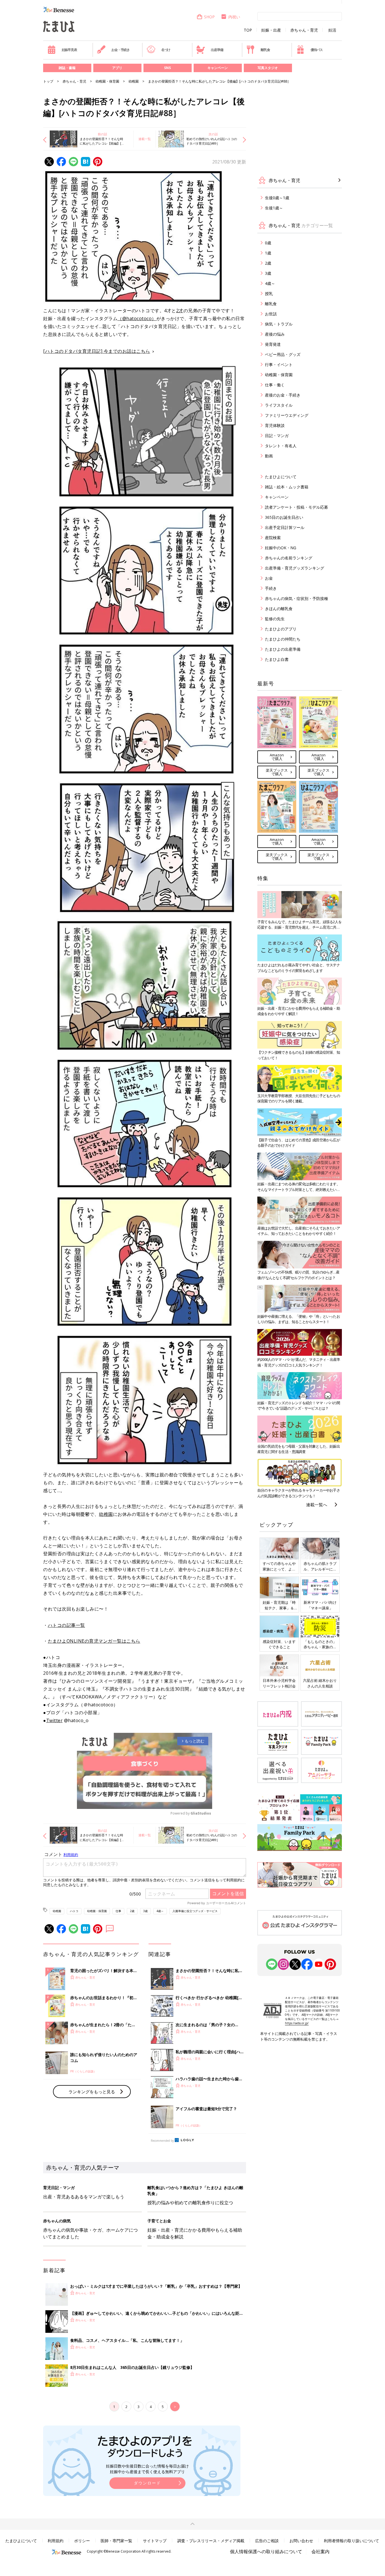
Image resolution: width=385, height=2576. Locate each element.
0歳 (268, 243)
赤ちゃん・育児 (304, 30)
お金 (269, 578)
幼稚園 (134, 81)
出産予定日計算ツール (285, 527)
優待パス (317, 50)
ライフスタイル (279, 405)
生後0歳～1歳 (277, 198)
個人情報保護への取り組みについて (266, 2551)
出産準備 (217, 50)
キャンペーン (218, 68)
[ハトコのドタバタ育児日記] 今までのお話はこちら (97, 351)
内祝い (234, 17)
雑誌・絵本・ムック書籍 (287, 487)
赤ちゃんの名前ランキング (289, 558)
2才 (180, 311)
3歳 (145, 1911)
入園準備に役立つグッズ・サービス (195, 1911)
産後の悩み (275, 334)
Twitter (55, 1720)
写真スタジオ (268, 68)
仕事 (118, 1911)
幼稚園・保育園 (107, 81)
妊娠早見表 (69, 50)
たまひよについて (281, 477)
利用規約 (56, 2541)
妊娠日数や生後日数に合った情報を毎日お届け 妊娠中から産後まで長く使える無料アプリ (147, 2469)
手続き (271, 588)
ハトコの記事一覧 (67, 1625)
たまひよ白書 (277, 659)
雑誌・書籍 (67, 68)
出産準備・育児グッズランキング (295, 568)
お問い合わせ (301, 2541)
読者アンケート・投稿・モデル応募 (297, 507)
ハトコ (74, 1911)
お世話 (271, 314)
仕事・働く (275, 385)
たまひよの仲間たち (283, 639)
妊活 (332, 30)
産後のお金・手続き (283, 395)
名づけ (166, 50)
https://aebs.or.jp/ (297, 2023)
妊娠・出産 (271, 30)
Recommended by (162, 2141)
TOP (248, 30)
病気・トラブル (279, 324)
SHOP (209, 17)
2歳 (132, 1911)
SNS (167, 68)
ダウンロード (147, 2483)
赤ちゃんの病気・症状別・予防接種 (297, 598)
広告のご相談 (267, 2541)
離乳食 (265, 50)
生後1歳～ (274, 208)
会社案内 (320, 2551)
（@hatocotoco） (137, 318)
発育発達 (273, 344)
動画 (269, 456)
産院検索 (273, 538)
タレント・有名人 (281, 446)
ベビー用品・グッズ (283, 354)
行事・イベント (279, 365)
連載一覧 (145, 139)
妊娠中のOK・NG (281, 548)
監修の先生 (275, 619)
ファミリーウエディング (287, 415)
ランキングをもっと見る (92, 2092)
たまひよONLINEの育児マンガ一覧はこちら (94, 1641)
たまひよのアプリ (281, 629)
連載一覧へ (317, 1505)
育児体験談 (275, 425)
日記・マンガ (277, 436)
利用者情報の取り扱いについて (351, 2541)
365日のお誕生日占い (284, 517)
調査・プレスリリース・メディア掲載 (211, 2541)
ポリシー (82, 2541)
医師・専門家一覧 (116, 2541)
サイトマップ (155, 2541)
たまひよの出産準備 (283, 649)
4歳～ (160, 1911)
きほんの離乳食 (279, 609)
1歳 (268, 253)
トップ (48, 81)
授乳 (269, 294)
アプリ (117, 68)
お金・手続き (120, 50)
